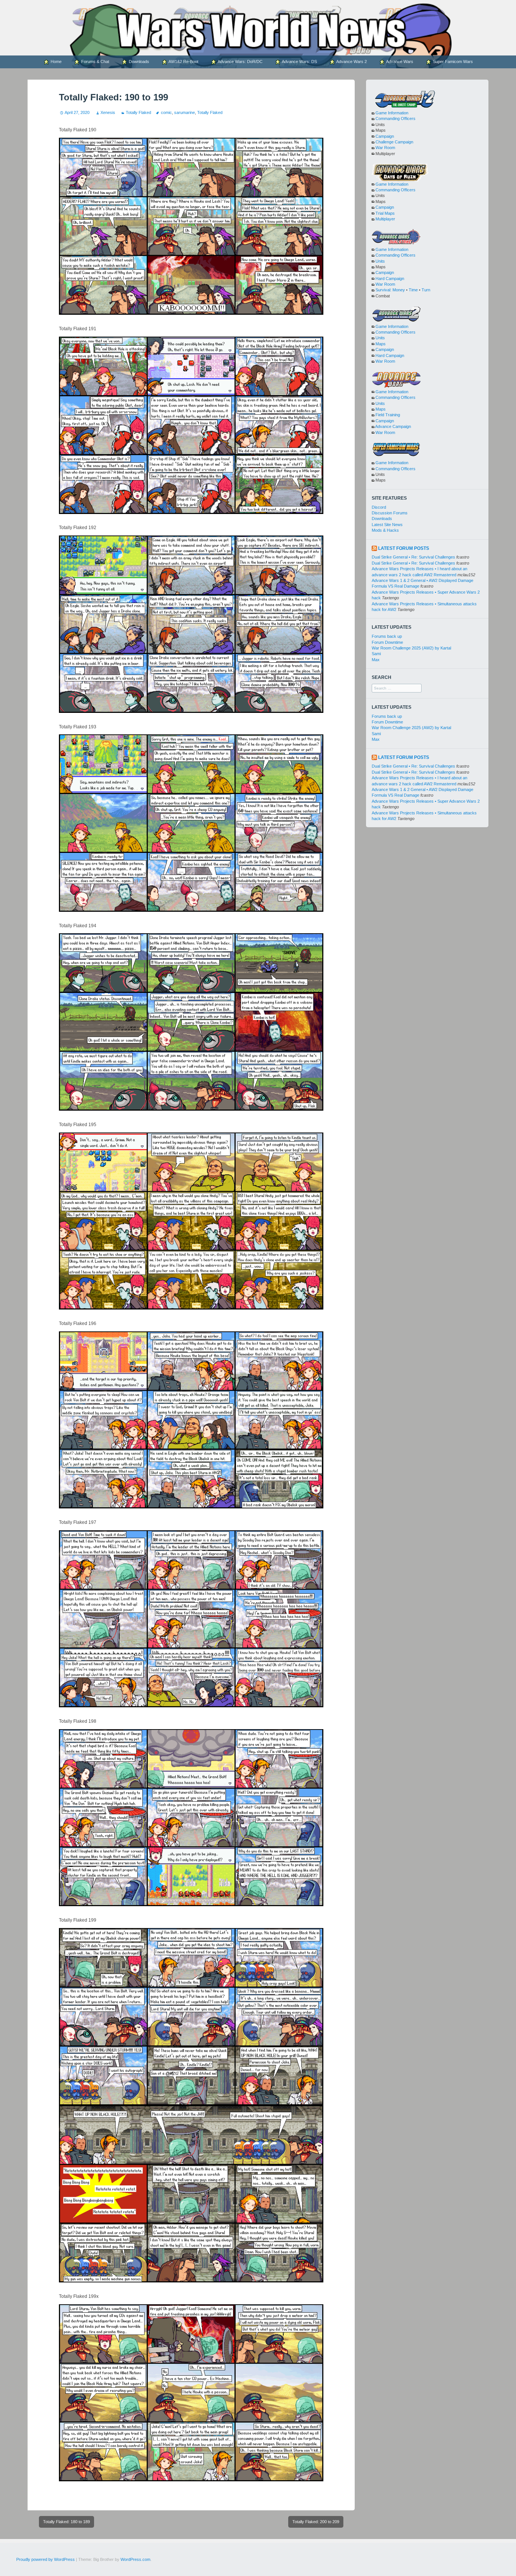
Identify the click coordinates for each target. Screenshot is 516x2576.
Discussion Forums (390, 513)
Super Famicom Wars (452, 62)
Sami (376, 654)
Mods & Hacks (385, 530)
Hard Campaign (390, 279)
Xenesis (108, 112)
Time (413, 290)
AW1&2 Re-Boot (183, 62)
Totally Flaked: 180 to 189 (66, 2522)
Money (399, 290)
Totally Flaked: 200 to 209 (316, 2522)
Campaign (385, 136)
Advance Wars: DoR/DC (240, 62)
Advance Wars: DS (299, 62)
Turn (426, 290)
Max (376, 660)
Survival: (383, 290)
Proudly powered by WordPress (46, 2559)
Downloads (138, 62)
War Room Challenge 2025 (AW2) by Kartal (411, 648)
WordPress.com (135, 2559)
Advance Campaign (393, 426)
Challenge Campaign (394, 142)
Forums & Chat (95, 62)
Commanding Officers (395, 118)
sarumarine (185, 112)
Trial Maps (385, 213)
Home (56, 62)
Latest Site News (387, 525)
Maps (381, 344)
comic (166, 112)
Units (380, 261)
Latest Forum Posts (404, 548)
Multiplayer (385, 219)
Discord (379, 507)
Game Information (392, 113)
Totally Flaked (138, 112)
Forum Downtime (387, 642)
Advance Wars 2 (351, 62)
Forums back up (387, 636)
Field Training (388, 415)
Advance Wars (399, 62)
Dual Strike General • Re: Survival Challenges (413, 557)
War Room (385, 148)
